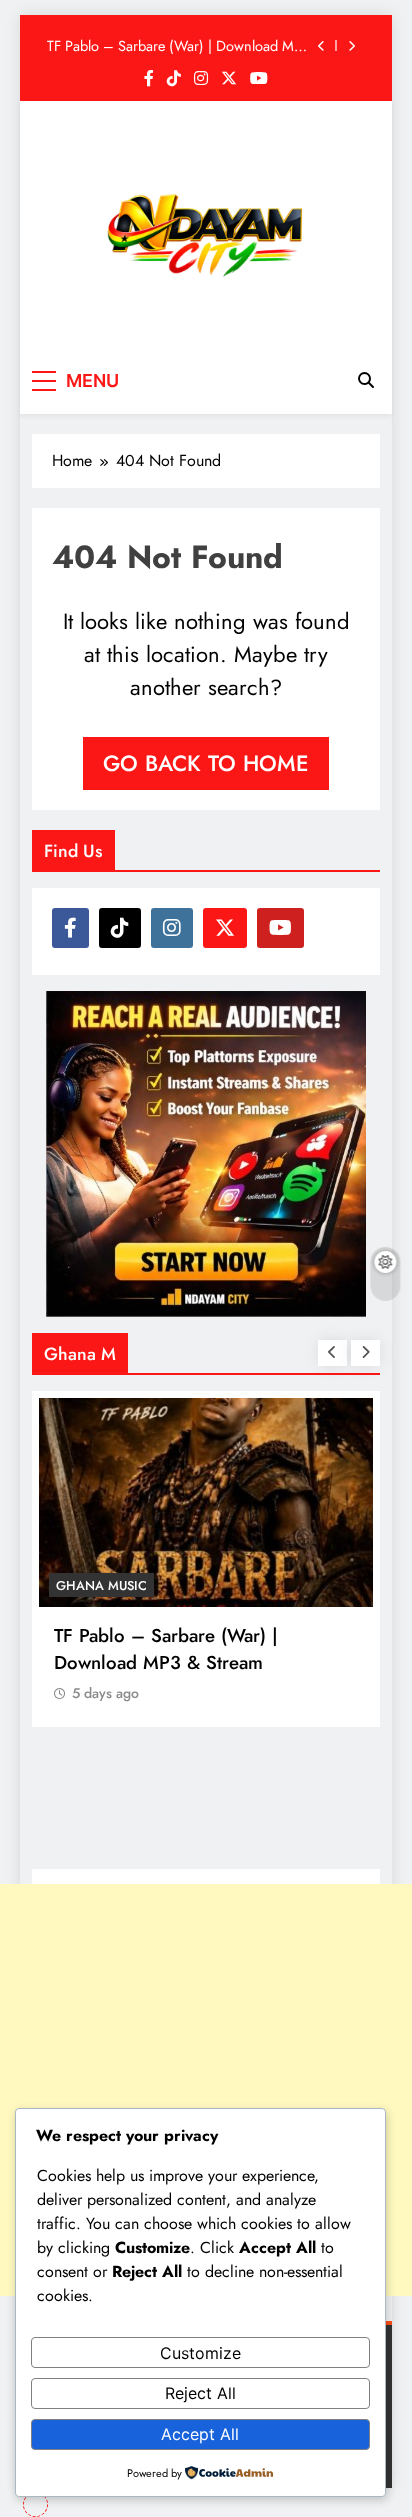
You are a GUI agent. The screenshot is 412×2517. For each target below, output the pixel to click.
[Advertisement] (206, 2090)
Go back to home (206, 763)
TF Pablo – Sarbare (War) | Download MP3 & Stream (178, 46)
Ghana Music (101, 1585)
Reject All (200, 2393)
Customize (200, 2353)
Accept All (200, 2434)
